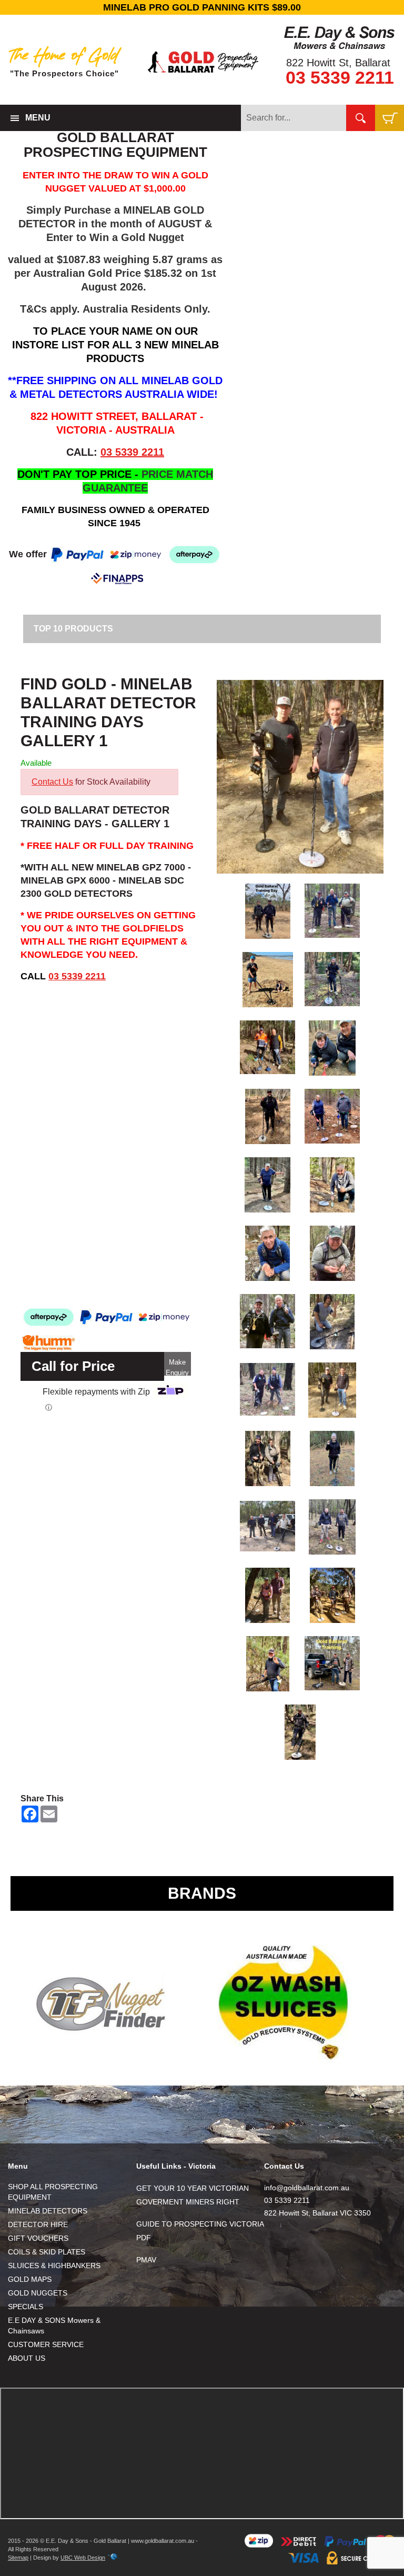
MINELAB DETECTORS (48, 2211)
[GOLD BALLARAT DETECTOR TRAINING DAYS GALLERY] (300, 777)
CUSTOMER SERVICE (46, 2344)
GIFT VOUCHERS (38, 2238)
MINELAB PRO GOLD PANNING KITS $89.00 (202, 7)
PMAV (146, 2260)
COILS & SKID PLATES (47, 2252)
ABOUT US (27, 2358)
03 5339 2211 (340, 77)
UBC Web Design (83, 2558)
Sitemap (18, 2558)
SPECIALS (26, 2307)
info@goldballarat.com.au (307, 2188)
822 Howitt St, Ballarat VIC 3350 (317, 2213)
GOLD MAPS (30, 2279)
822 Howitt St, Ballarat (338, 63)
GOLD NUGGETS (38, 2293)
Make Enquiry (177, 1367)
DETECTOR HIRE (38, 2224)
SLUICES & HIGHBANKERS (54, 2266)
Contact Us (52, 782)
